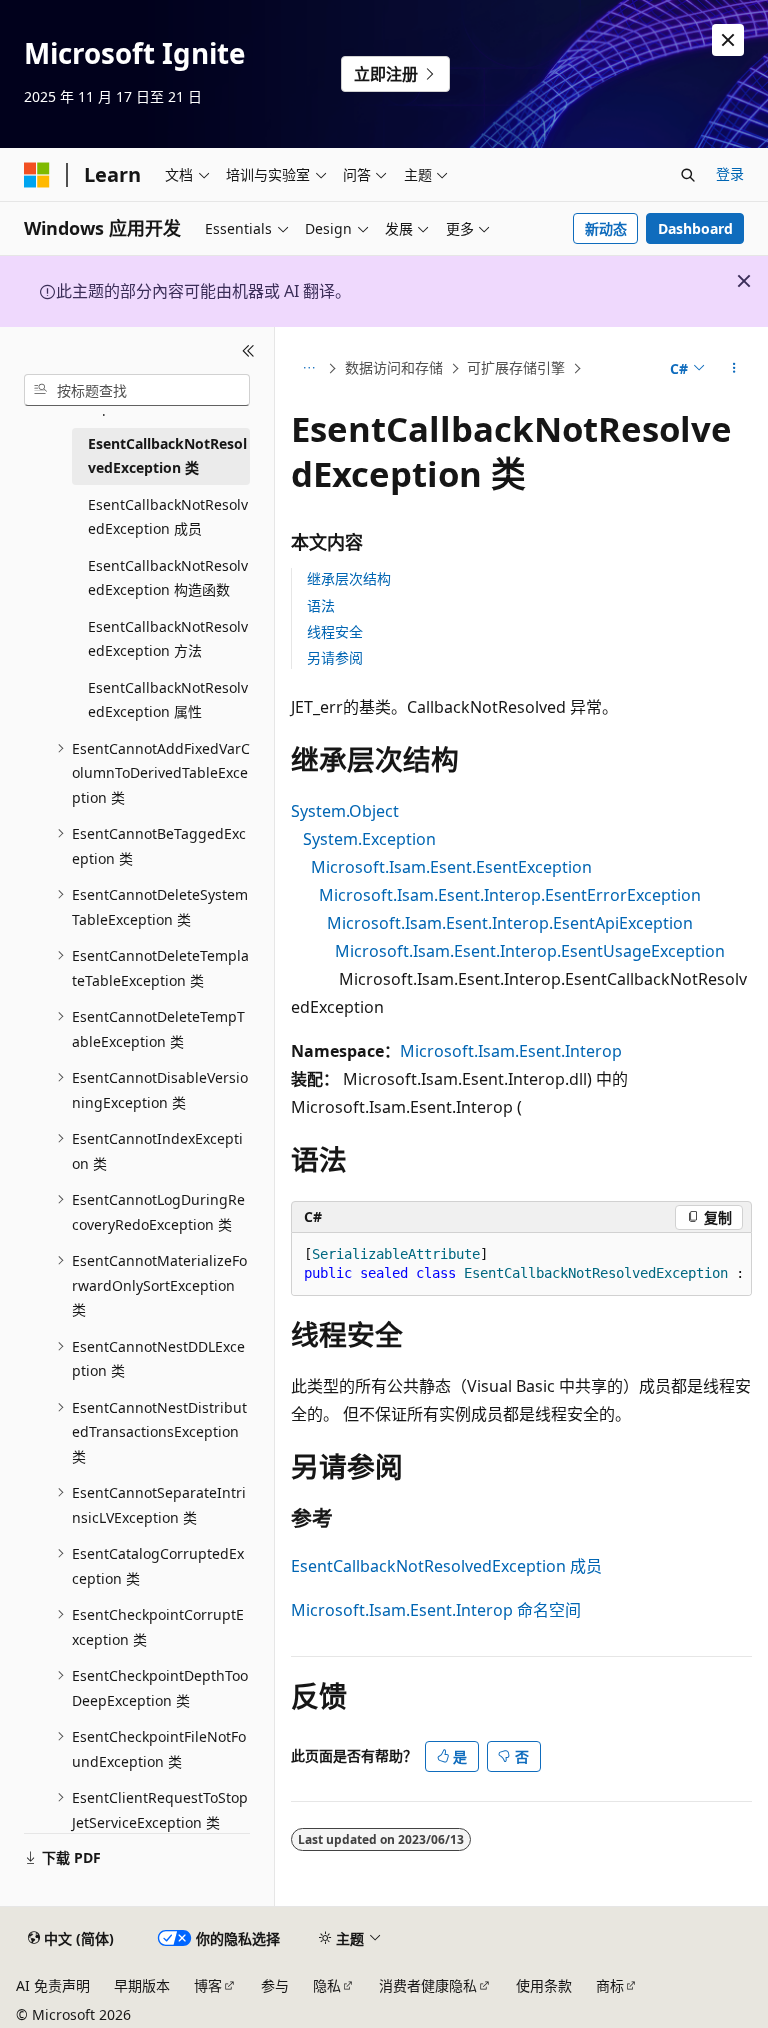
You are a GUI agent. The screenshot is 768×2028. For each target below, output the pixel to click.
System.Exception (369, 839)
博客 (208, 1985)
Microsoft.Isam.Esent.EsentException (451, 867)
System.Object (345, 811)
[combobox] (137, 390)
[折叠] (248, 351)
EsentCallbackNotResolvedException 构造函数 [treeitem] (168, 578)
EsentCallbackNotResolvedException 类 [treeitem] (167, 456)
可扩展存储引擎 (516, 367)
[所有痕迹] (308, 369)
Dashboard (695, 228)
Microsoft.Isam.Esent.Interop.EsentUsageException (530, 951)
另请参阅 (335, 657)
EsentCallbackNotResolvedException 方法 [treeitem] (168, 639)
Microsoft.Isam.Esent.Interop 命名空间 (436, 1610)
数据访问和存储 (394, 367)
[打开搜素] (688, 175)
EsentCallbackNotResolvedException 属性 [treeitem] (168, 700)
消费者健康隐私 (428, 1985)
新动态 (606, 228)
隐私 (327, 1985)
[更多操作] (734, 369)
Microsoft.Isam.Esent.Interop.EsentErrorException (510, 895)
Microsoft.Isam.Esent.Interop (511, 1051)
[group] (521, 1264)
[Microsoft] (37, 175)
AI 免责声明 (53, 1985)
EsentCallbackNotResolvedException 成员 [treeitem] (168, 517)
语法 (321, 605)
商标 (610, 1985)
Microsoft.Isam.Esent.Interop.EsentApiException (510, 923)
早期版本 (142, 1985)
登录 (730, 173)
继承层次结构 (349, 578)
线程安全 (335, 631)
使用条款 (544, 1985)
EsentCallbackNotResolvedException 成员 (446, 1566)
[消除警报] (728, 40)
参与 (275, 1985)
